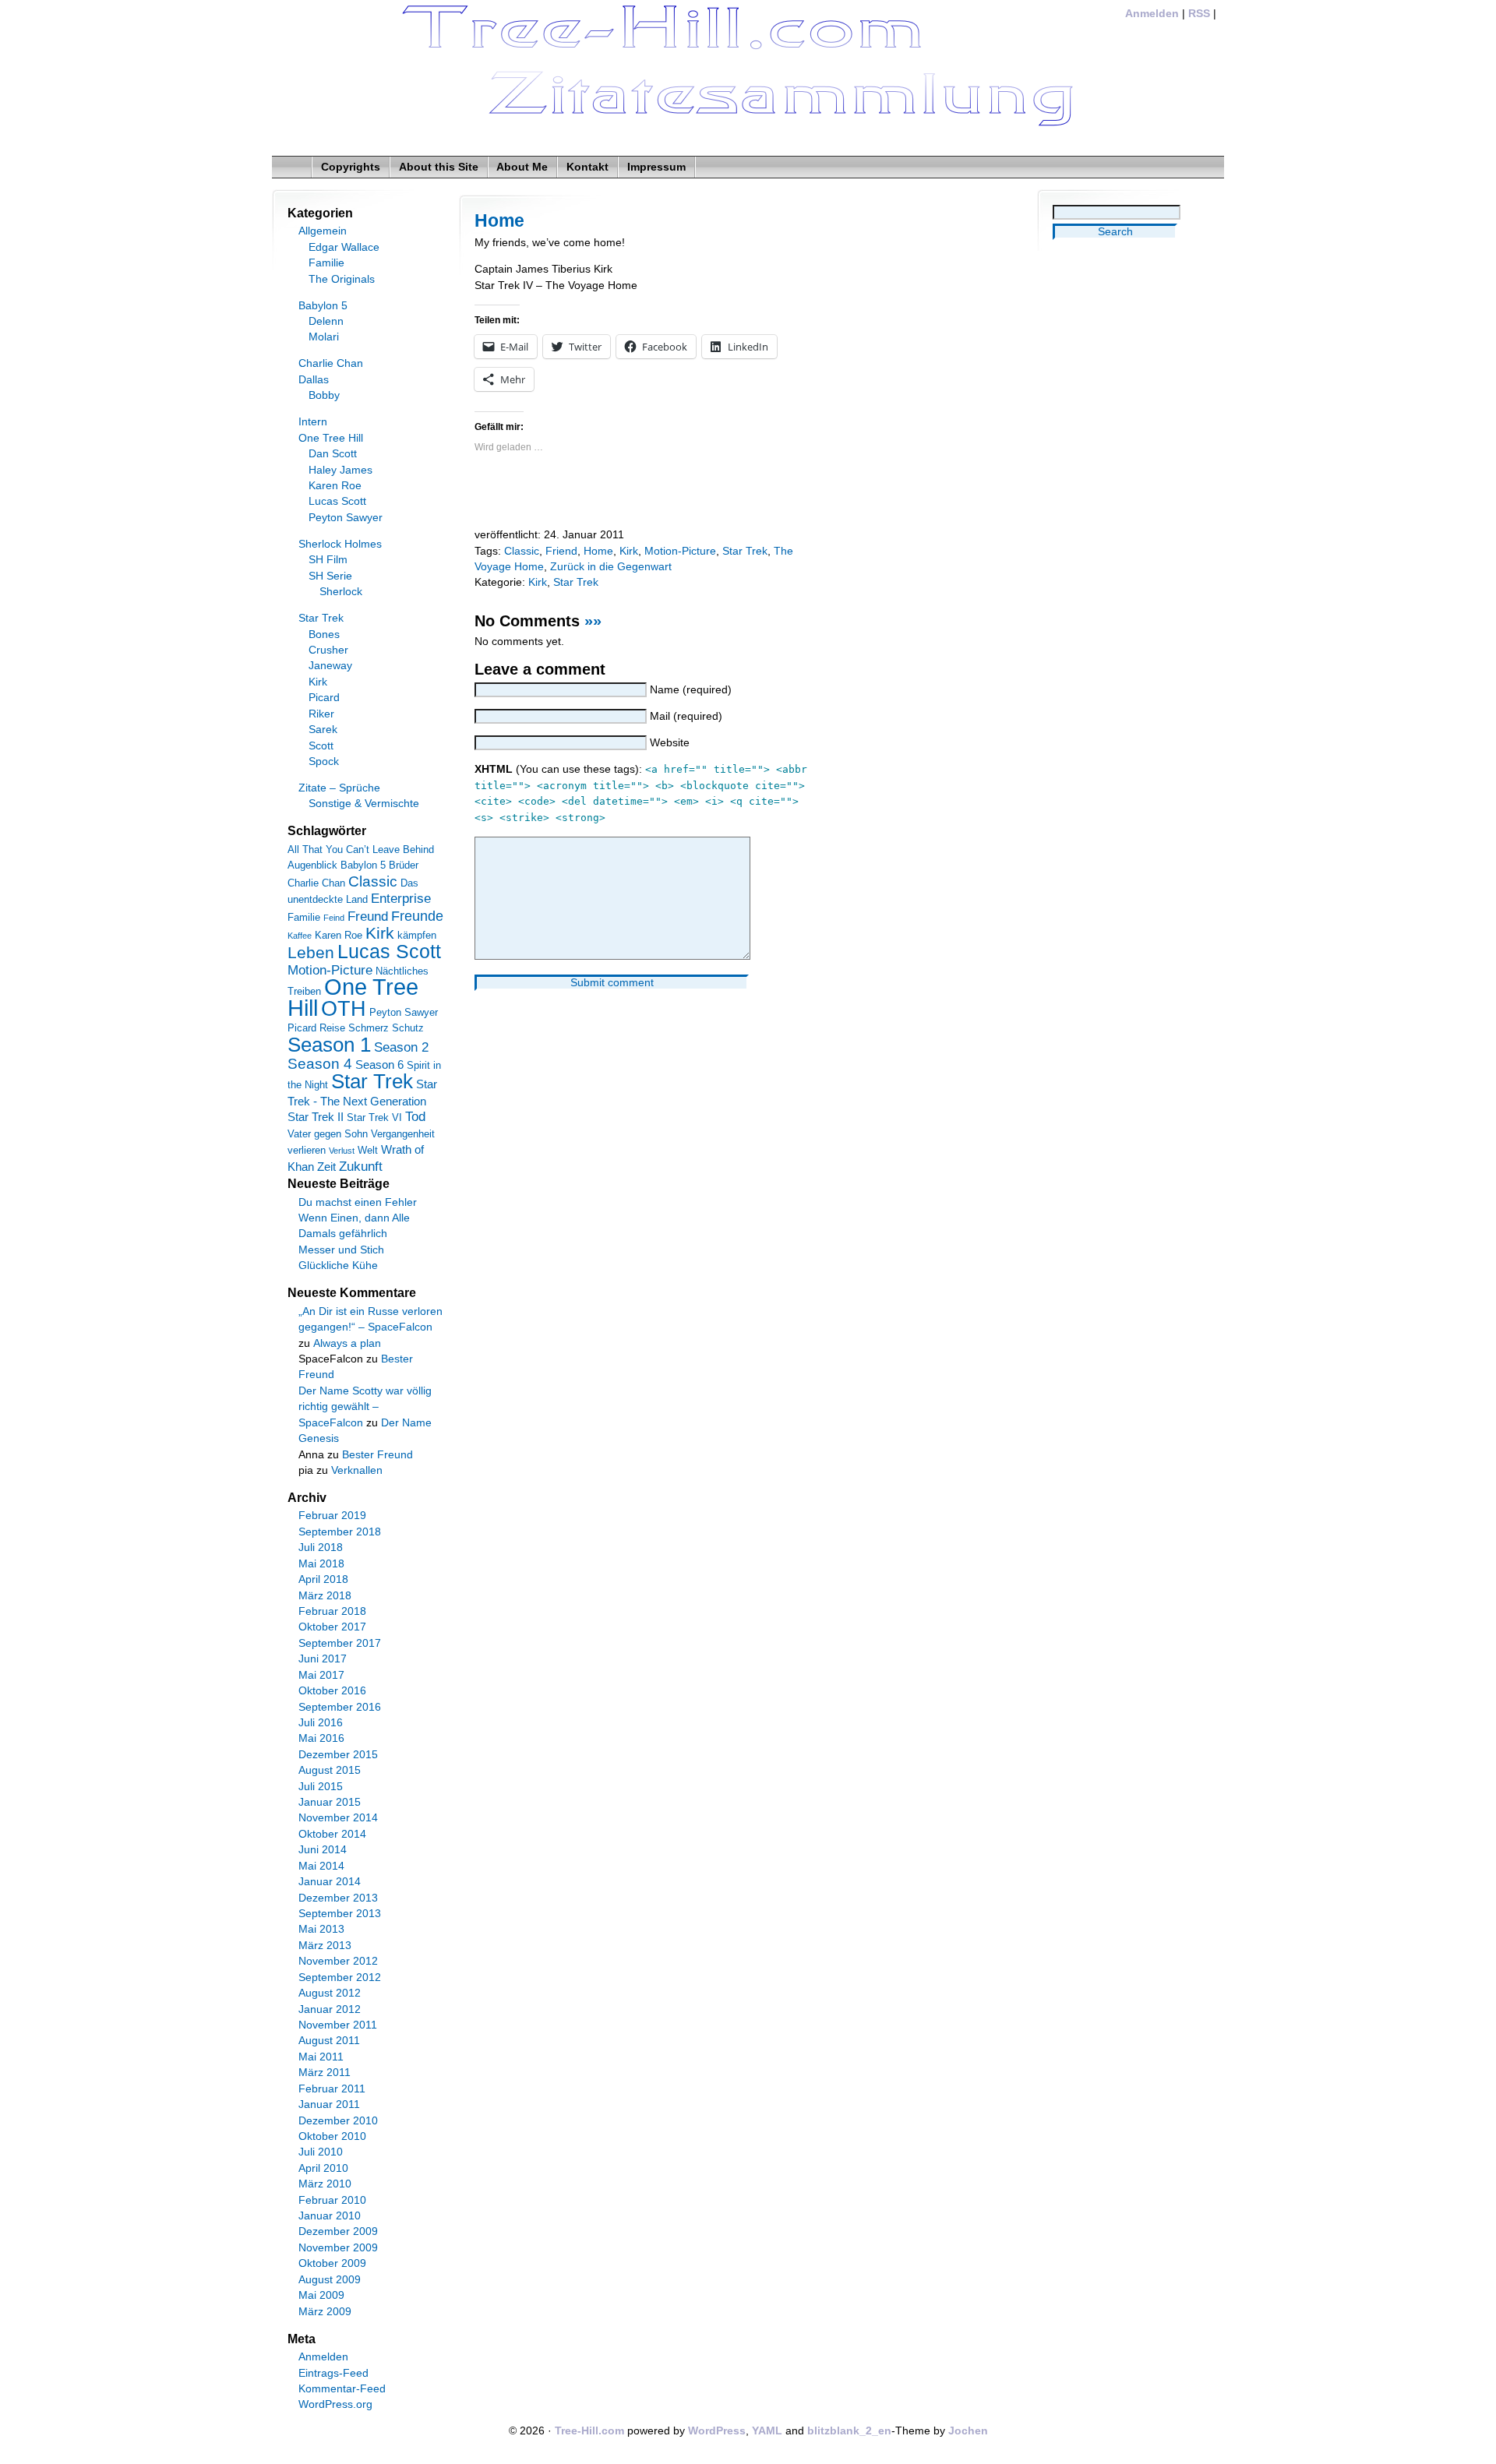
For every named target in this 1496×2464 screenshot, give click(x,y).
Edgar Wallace (344, 247)
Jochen (968, 2431)
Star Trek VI (374, 1117)
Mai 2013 (321, 1929)
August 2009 (330, 2280)
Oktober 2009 (332, 2263)
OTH (344, 1009)
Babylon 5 (323, 306)
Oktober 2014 (332, 1834)
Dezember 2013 (338, 1898)
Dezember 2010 (338, 2121)
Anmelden (1152, 14)
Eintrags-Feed (333, 2373)
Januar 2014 (330, 1882)
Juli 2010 (321, 2152)
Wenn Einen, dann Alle (354, 1218)
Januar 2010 (330, 2216)
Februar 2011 (332, 2089)
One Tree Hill (331, 438)
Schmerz (369, 1028)
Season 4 (320, 1064)
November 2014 (338, 1818)
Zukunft (361, 1167)
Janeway (330, 666)
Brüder (404, 865)
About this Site (439, 167)
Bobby (324, 395)
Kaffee (300, 936)
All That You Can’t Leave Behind (361, 850)
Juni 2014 (323, 1850)
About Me (522, 167)
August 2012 (330, 1993)
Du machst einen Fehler (358, 1202)
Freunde (417, 916)
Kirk (629, 551)
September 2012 (340, 1978)
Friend (561, 551)
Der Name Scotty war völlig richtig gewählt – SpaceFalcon (365, 1407)
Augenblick (312, 865)
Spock (324, 761)
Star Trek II (316, 1117)
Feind (334, 918)
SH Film (328, 560)
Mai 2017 (321, 1675)
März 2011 (325, 2073)
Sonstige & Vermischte (364, 804)
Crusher (328, 650)
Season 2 (401, 1047)
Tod (415, 1117)
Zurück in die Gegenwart (611, 567)
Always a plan (347, 1343)
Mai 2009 (321, 2295)
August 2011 (329, 2041)
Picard (324, 698)
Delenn (326, 321)
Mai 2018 (321, 1564)
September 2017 (340, 1643)
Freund (368, 917)
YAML (767, 2431)
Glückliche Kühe (338, 1265)
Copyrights (351, 167)
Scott (321, 746)
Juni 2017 (323, 1659)
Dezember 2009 (338, 2231)
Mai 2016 (321, 1738)
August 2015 (330, 1770)
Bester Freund (378, 1455)
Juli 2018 (321, 1547)
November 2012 (338, 1961)
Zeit (326, 1167)
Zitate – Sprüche (339, 788)
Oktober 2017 (332, 1627)
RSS (1199, 14)
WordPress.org (335, 2404)
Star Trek (745, 551)
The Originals (342, 279)
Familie (326, 263)
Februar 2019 (332, 1516)
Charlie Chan (331, 363)
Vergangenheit (403, 1134)
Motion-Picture (680, 551)
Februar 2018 (332, 1611)
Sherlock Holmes (340, 544)
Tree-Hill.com (589, 2431)
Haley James (340, 470)
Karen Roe (335, 486)
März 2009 (325, 2312)
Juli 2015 (321, 1787)
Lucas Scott (337, 501)
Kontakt (587, 167)
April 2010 (323, 2168)
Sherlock (341, 592)
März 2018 (325, 1596)
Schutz (408, 1028)
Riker (321, 714)
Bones (324, 635)
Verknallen (357, 1470)
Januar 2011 (329, 2104)
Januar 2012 (330, 2009)
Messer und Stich (341, 1250)
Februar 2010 (332, 2200)
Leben (311, 952)
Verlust (342, 1151)
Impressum (656, 167)
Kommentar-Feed (342, 2389)
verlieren (307, 1150)
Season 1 (329, 1045)
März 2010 (325, 2184)
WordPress (717, 2431)
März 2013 (325, 1946)
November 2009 (338, 2248)
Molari (324, 337)
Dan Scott (333, 454)
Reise (332, 1028)
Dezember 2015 (338, 1755)
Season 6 (379, 1065)
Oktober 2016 (332, 1691)
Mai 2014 (321, 1866)
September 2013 (340, 1914)
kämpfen (417, 935)
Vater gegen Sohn (328, 1134)
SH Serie (330, 576)
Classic (522, 551)
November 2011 (338, 2025)
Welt (368, 1150)
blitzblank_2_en (849, 2431)
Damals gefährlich (343, 1234)
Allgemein (323, 231)
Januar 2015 (330, 1802)
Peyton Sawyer (346, 518)
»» (593, 621)
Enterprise (401, 899)
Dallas (314, 380)
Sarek (323, 730)
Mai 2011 (321, 2057)
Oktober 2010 (332, 2136)
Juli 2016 (321, 1723)
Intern (313, 422)
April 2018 (323, 1579)
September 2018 (340, 1532)
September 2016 (340, 1707)
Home (499, 220)
